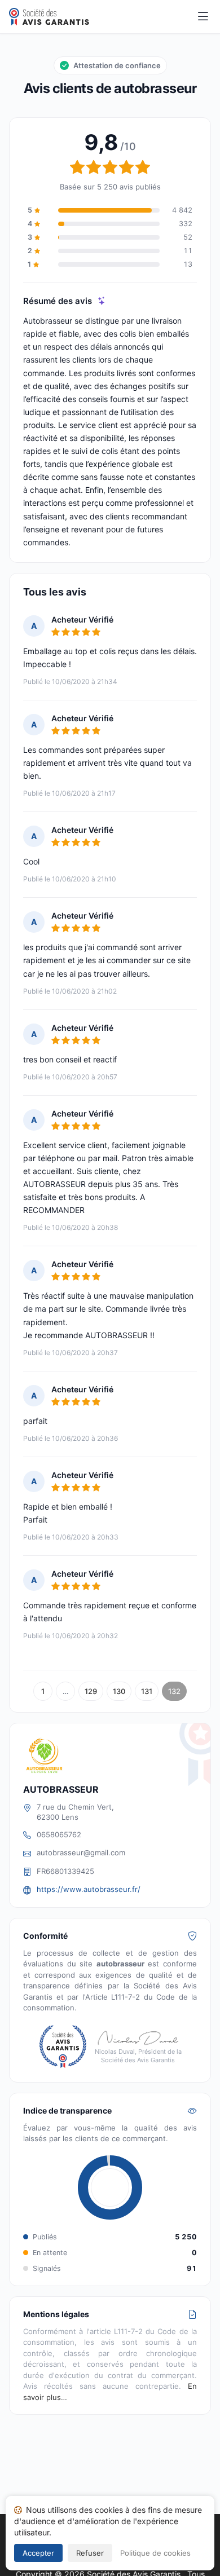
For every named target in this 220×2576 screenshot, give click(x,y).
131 (147, 1691)
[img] (102, 301)
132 (174, 1691)
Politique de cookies (155, 2553)
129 (91, 1691)
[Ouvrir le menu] (203, 17)
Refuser (90, 2553)
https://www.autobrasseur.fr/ (89, 1889)
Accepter (38, 2553)
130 (119, 1691)
